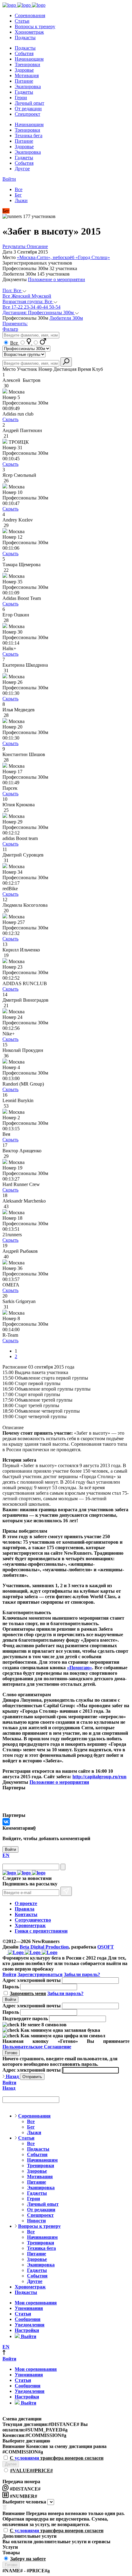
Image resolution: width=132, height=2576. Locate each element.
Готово (11, 2053)
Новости (36, 2221)
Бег (18, 195)
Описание (37, 246)
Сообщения (28, 2319)
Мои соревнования (36, 2303)
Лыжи (21, 200)
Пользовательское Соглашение (37, 2047)
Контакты (26, 1914)
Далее (11, 2464)
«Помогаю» (80, 1668)
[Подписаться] (66, 1891)
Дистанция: (38, 313)
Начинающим (29, 59)
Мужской (41, 296)
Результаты (15, 246)
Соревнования (30, 15)
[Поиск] (63, 1867)
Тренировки (27, 64)
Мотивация (27, 75)
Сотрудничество (33, 1920)
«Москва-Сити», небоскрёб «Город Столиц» (63, 257)
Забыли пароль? (82, 1974)
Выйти (28, 2336)
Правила (25, 1909)
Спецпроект (27, 114)
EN (6, 1855)
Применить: (15, 324)
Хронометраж (29, 32)
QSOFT (106, 1947)
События (24, 53)
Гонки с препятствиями (41, 1931)
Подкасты (25, 38)
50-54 (55, 307)
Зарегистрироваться (40, 1974)
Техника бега (29, 136)
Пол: (12, 290)
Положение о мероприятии (56, 279)
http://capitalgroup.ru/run (99, 1777)
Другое (22, 169)
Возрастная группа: (27, 301)
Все (19, 189)
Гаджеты (24, 92)
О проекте (26, 1903)
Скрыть (10, 419)
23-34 (30, 307)
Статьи (22, 21)
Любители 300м (66, 318)
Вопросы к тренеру (35, 26)
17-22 (18, 307)
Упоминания (29, 2308)
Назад (12, 2076)
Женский (21, 296)
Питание (24, 81)
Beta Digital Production (44, 1947)
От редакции (28, 109)
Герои (21, 98)
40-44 (43, 307)
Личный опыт (29, 103)
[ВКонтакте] (6, 1822)
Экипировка (28, 87)
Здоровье (24, 70)
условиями (27, 2458)
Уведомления (30, 2325)
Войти (9, 179)
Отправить (32, 2077)
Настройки (27, 2330)
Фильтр (10, 329)
